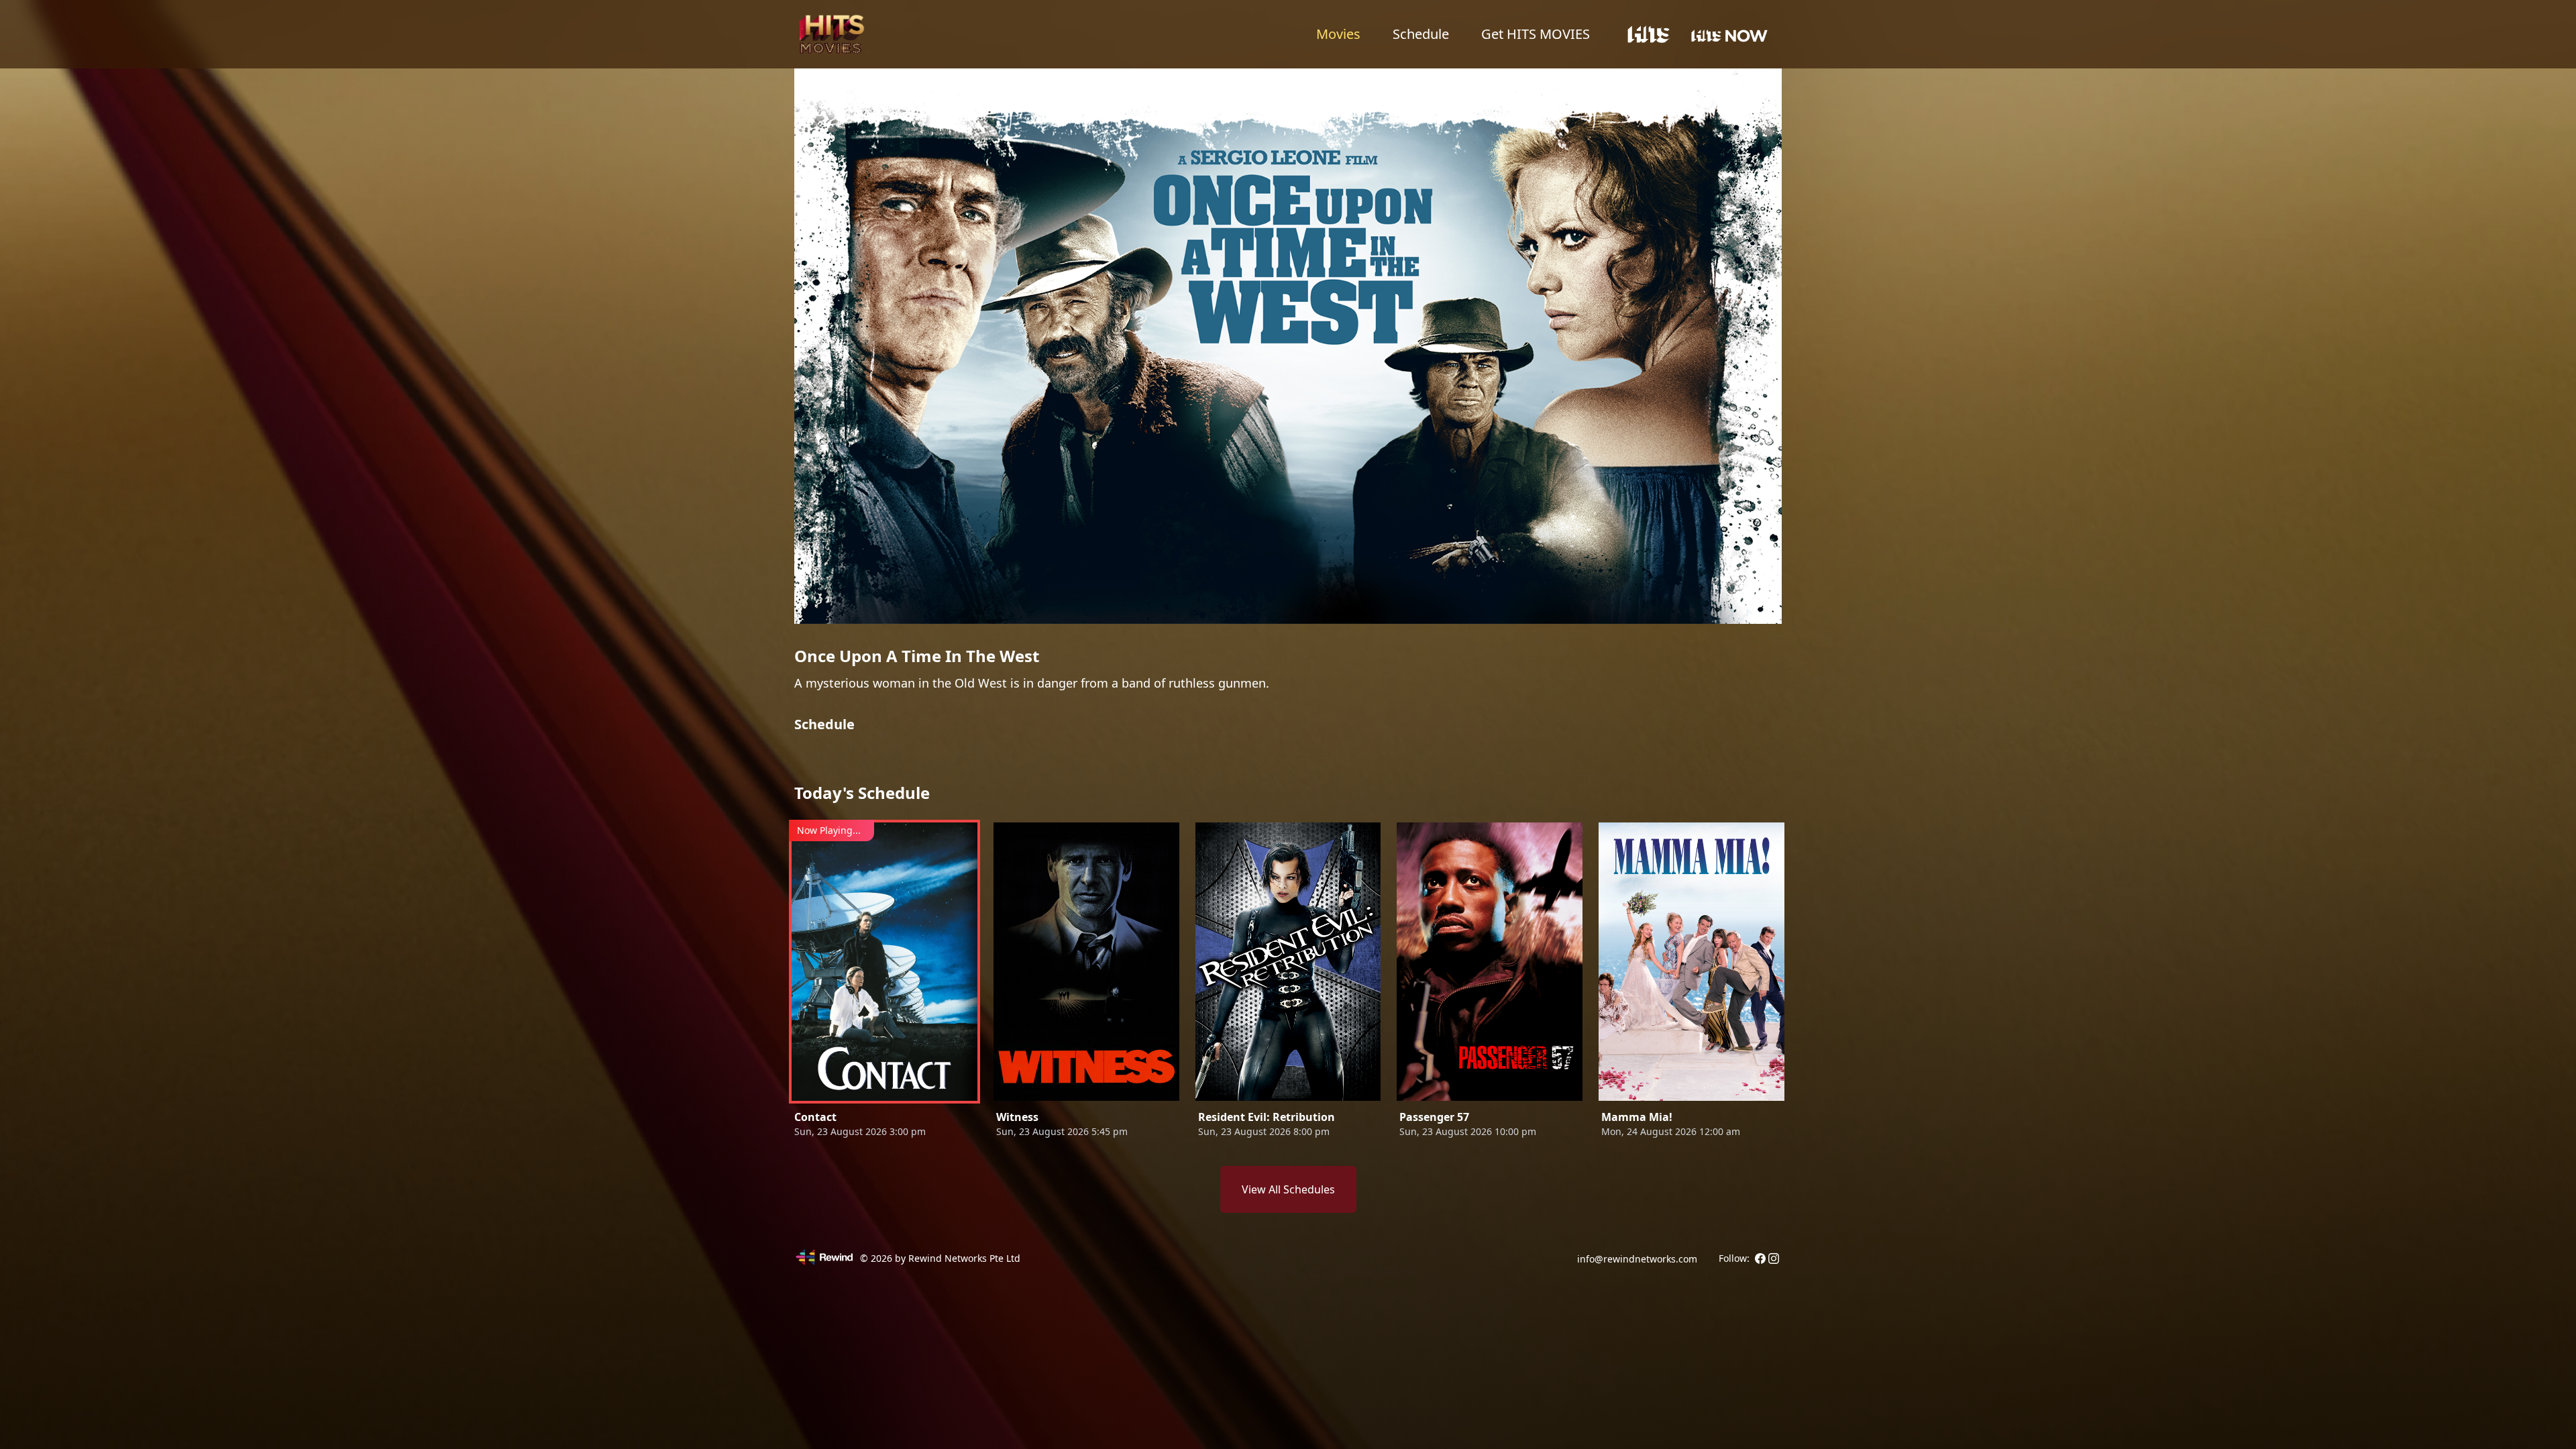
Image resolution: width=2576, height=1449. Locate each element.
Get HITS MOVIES (1536, 34)
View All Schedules (1288, 1189)
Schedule (1421, 34)
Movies (1338, 34)
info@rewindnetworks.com (1637, 1259)
